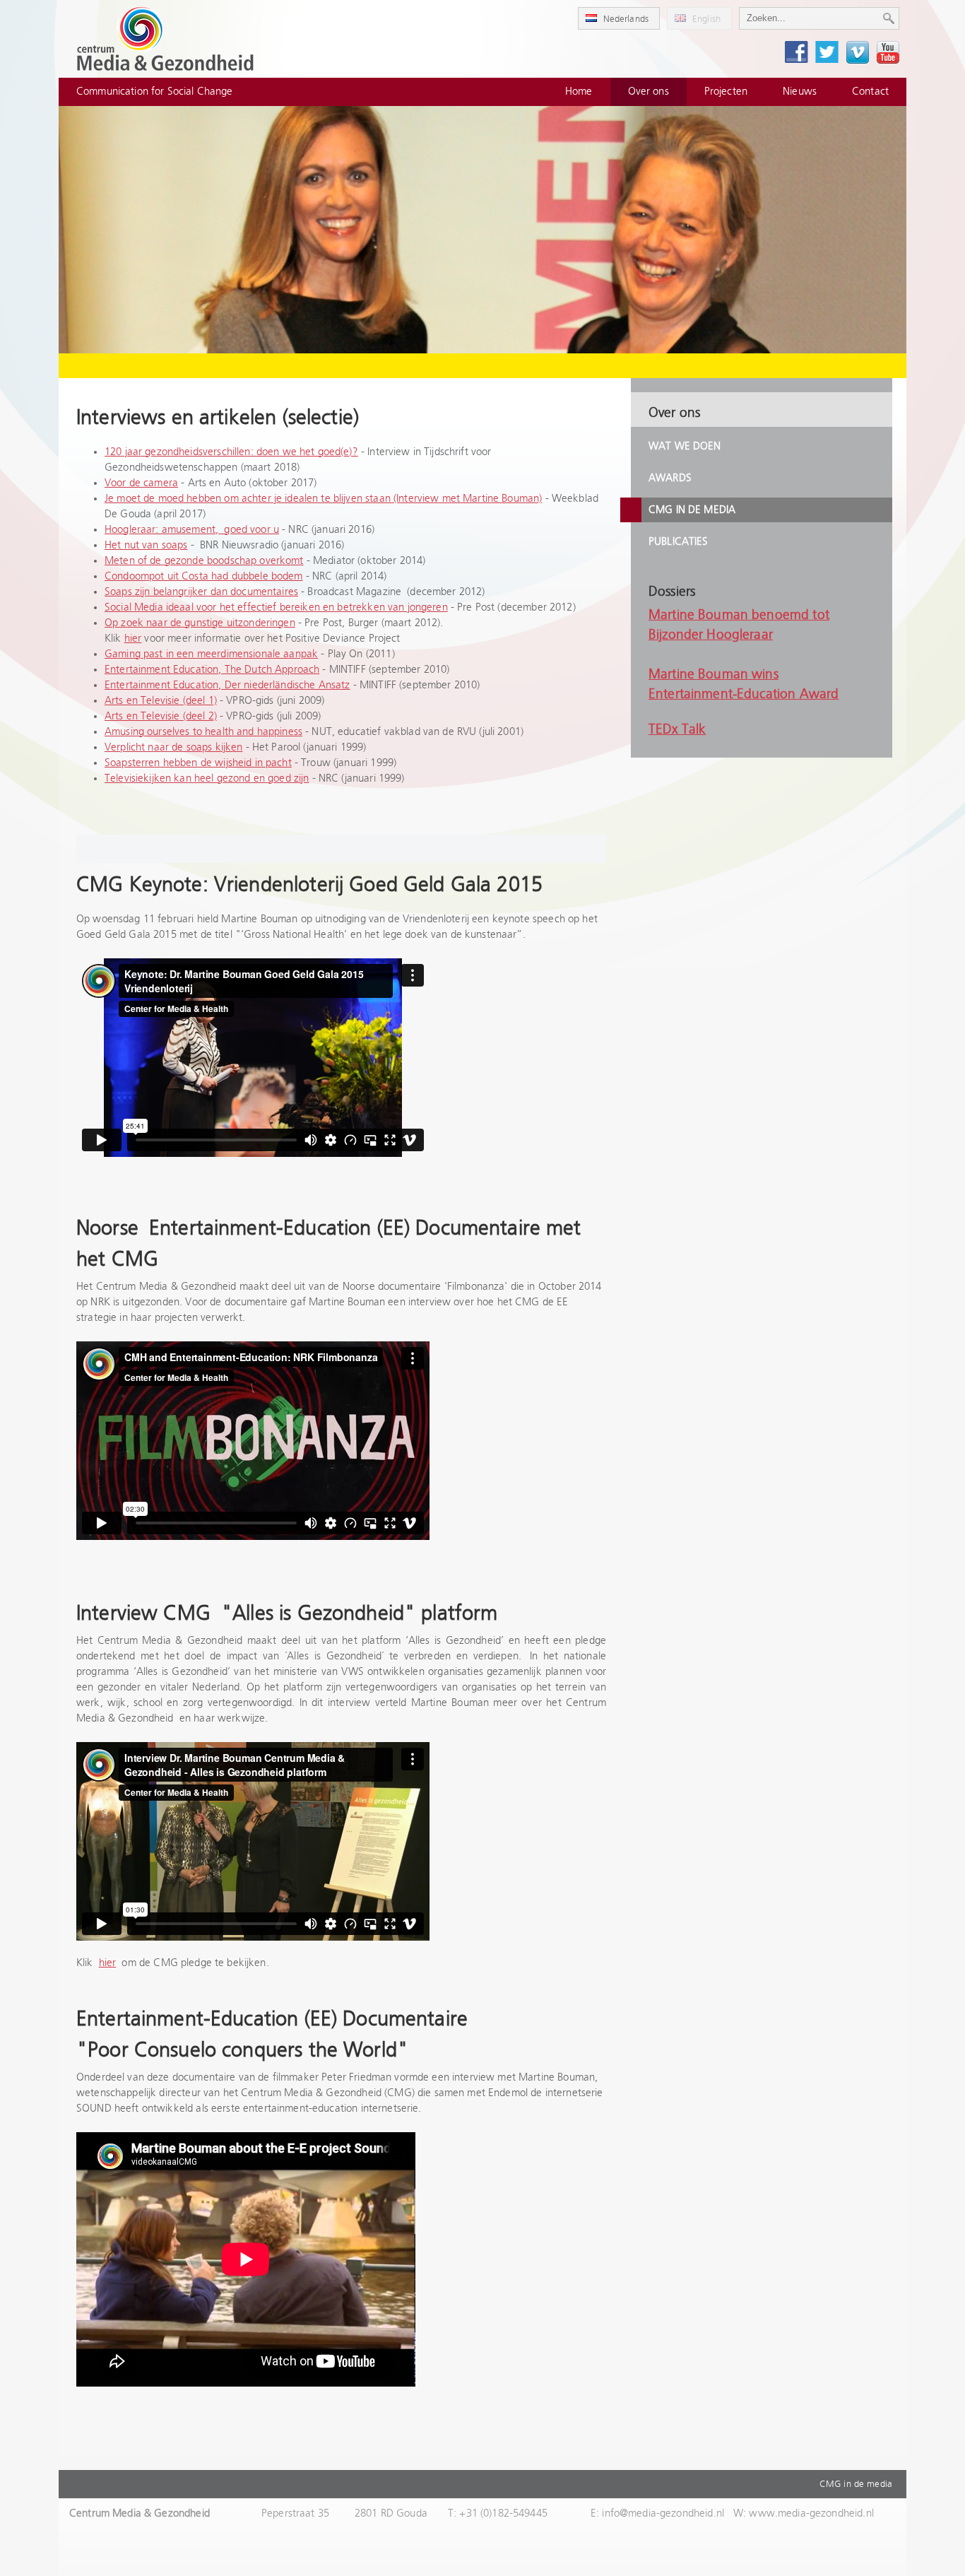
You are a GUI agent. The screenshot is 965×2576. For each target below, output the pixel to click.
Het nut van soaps (146, 545)
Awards (670, 478)
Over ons (649, 92)
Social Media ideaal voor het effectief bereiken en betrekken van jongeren (276, 607)
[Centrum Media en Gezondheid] (165, 39)
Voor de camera (141, 483)
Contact (870, 92)
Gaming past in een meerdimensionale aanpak (211, 654)
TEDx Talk (677, 730)
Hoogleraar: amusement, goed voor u (192, 530)
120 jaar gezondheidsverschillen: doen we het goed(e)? (231, 452)
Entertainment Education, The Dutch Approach (212, 670)
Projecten (726, 92)
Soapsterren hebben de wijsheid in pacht (198, 763)
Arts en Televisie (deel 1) (161, 701)
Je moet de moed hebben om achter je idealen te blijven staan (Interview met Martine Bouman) (323, 499)
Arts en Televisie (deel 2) (161, 716)
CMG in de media (692, 510)
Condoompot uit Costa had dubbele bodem (204, 576)
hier (133, 639)
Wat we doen (685, 446)
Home (579, 92)
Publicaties (679, 542)
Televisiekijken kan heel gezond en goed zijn (207, 778)
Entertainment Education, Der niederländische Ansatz (227, 685)
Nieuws (800, 92)
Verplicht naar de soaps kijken (173, 747)
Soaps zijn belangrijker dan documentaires (201, 592)
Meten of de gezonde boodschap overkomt (204, 561)
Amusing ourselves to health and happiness (203, 732)
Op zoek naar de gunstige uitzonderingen (200, 623)
